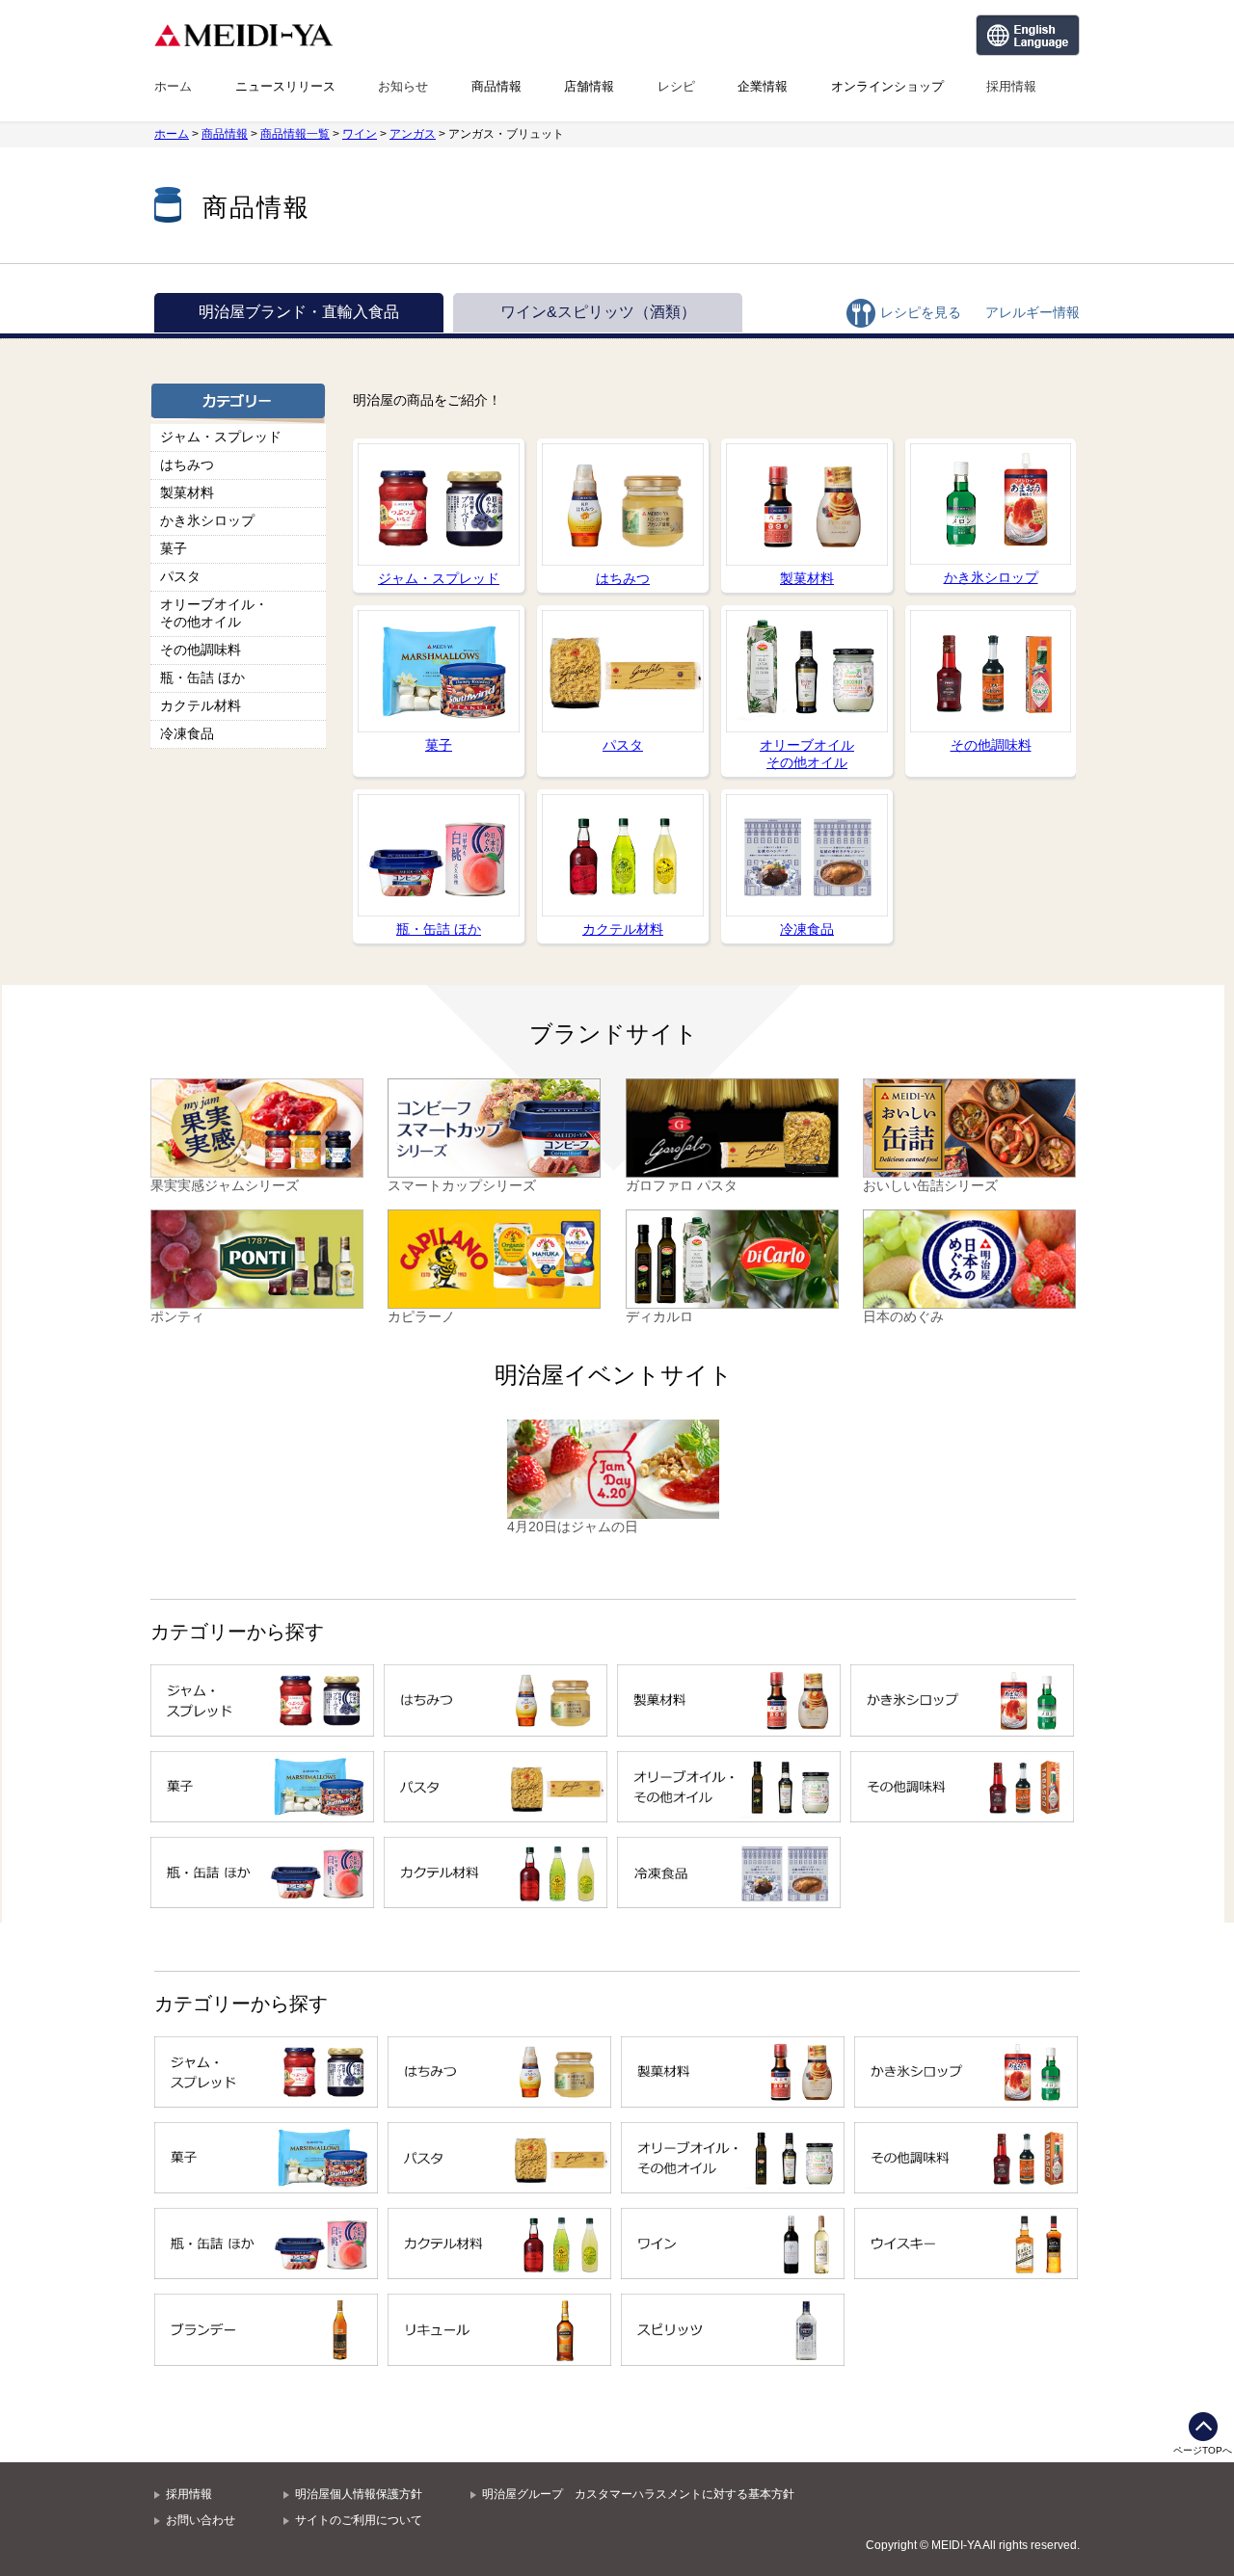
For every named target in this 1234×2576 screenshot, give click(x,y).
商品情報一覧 (295, 134)
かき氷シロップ (207, 520)
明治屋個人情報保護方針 (359, 2494)
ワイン (360, 134)
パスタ (180, 576)
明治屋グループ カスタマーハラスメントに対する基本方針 (638, 2494)
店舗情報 (589, 86)
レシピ (676, 86)
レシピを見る (921, 312)
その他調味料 (201, 650)
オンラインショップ (887, 86)
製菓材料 (187, 492)
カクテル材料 (201, 705)
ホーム (173, 86)
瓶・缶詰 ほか (202, 677)
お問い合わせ (201, 2520)
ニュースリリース (285, 86)
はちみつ (187, 465)
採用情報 (1011, 86)
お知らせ (403, 86)
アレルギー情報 (1033, 312)
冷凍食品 (187, 733)
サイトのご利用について (359, 2520)
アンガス (413, 134)
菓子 (174, 548)
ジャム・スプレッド (221, 437)
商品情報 (496, 86)
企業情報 (763, 86)
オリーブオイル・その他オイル (214, 613)
